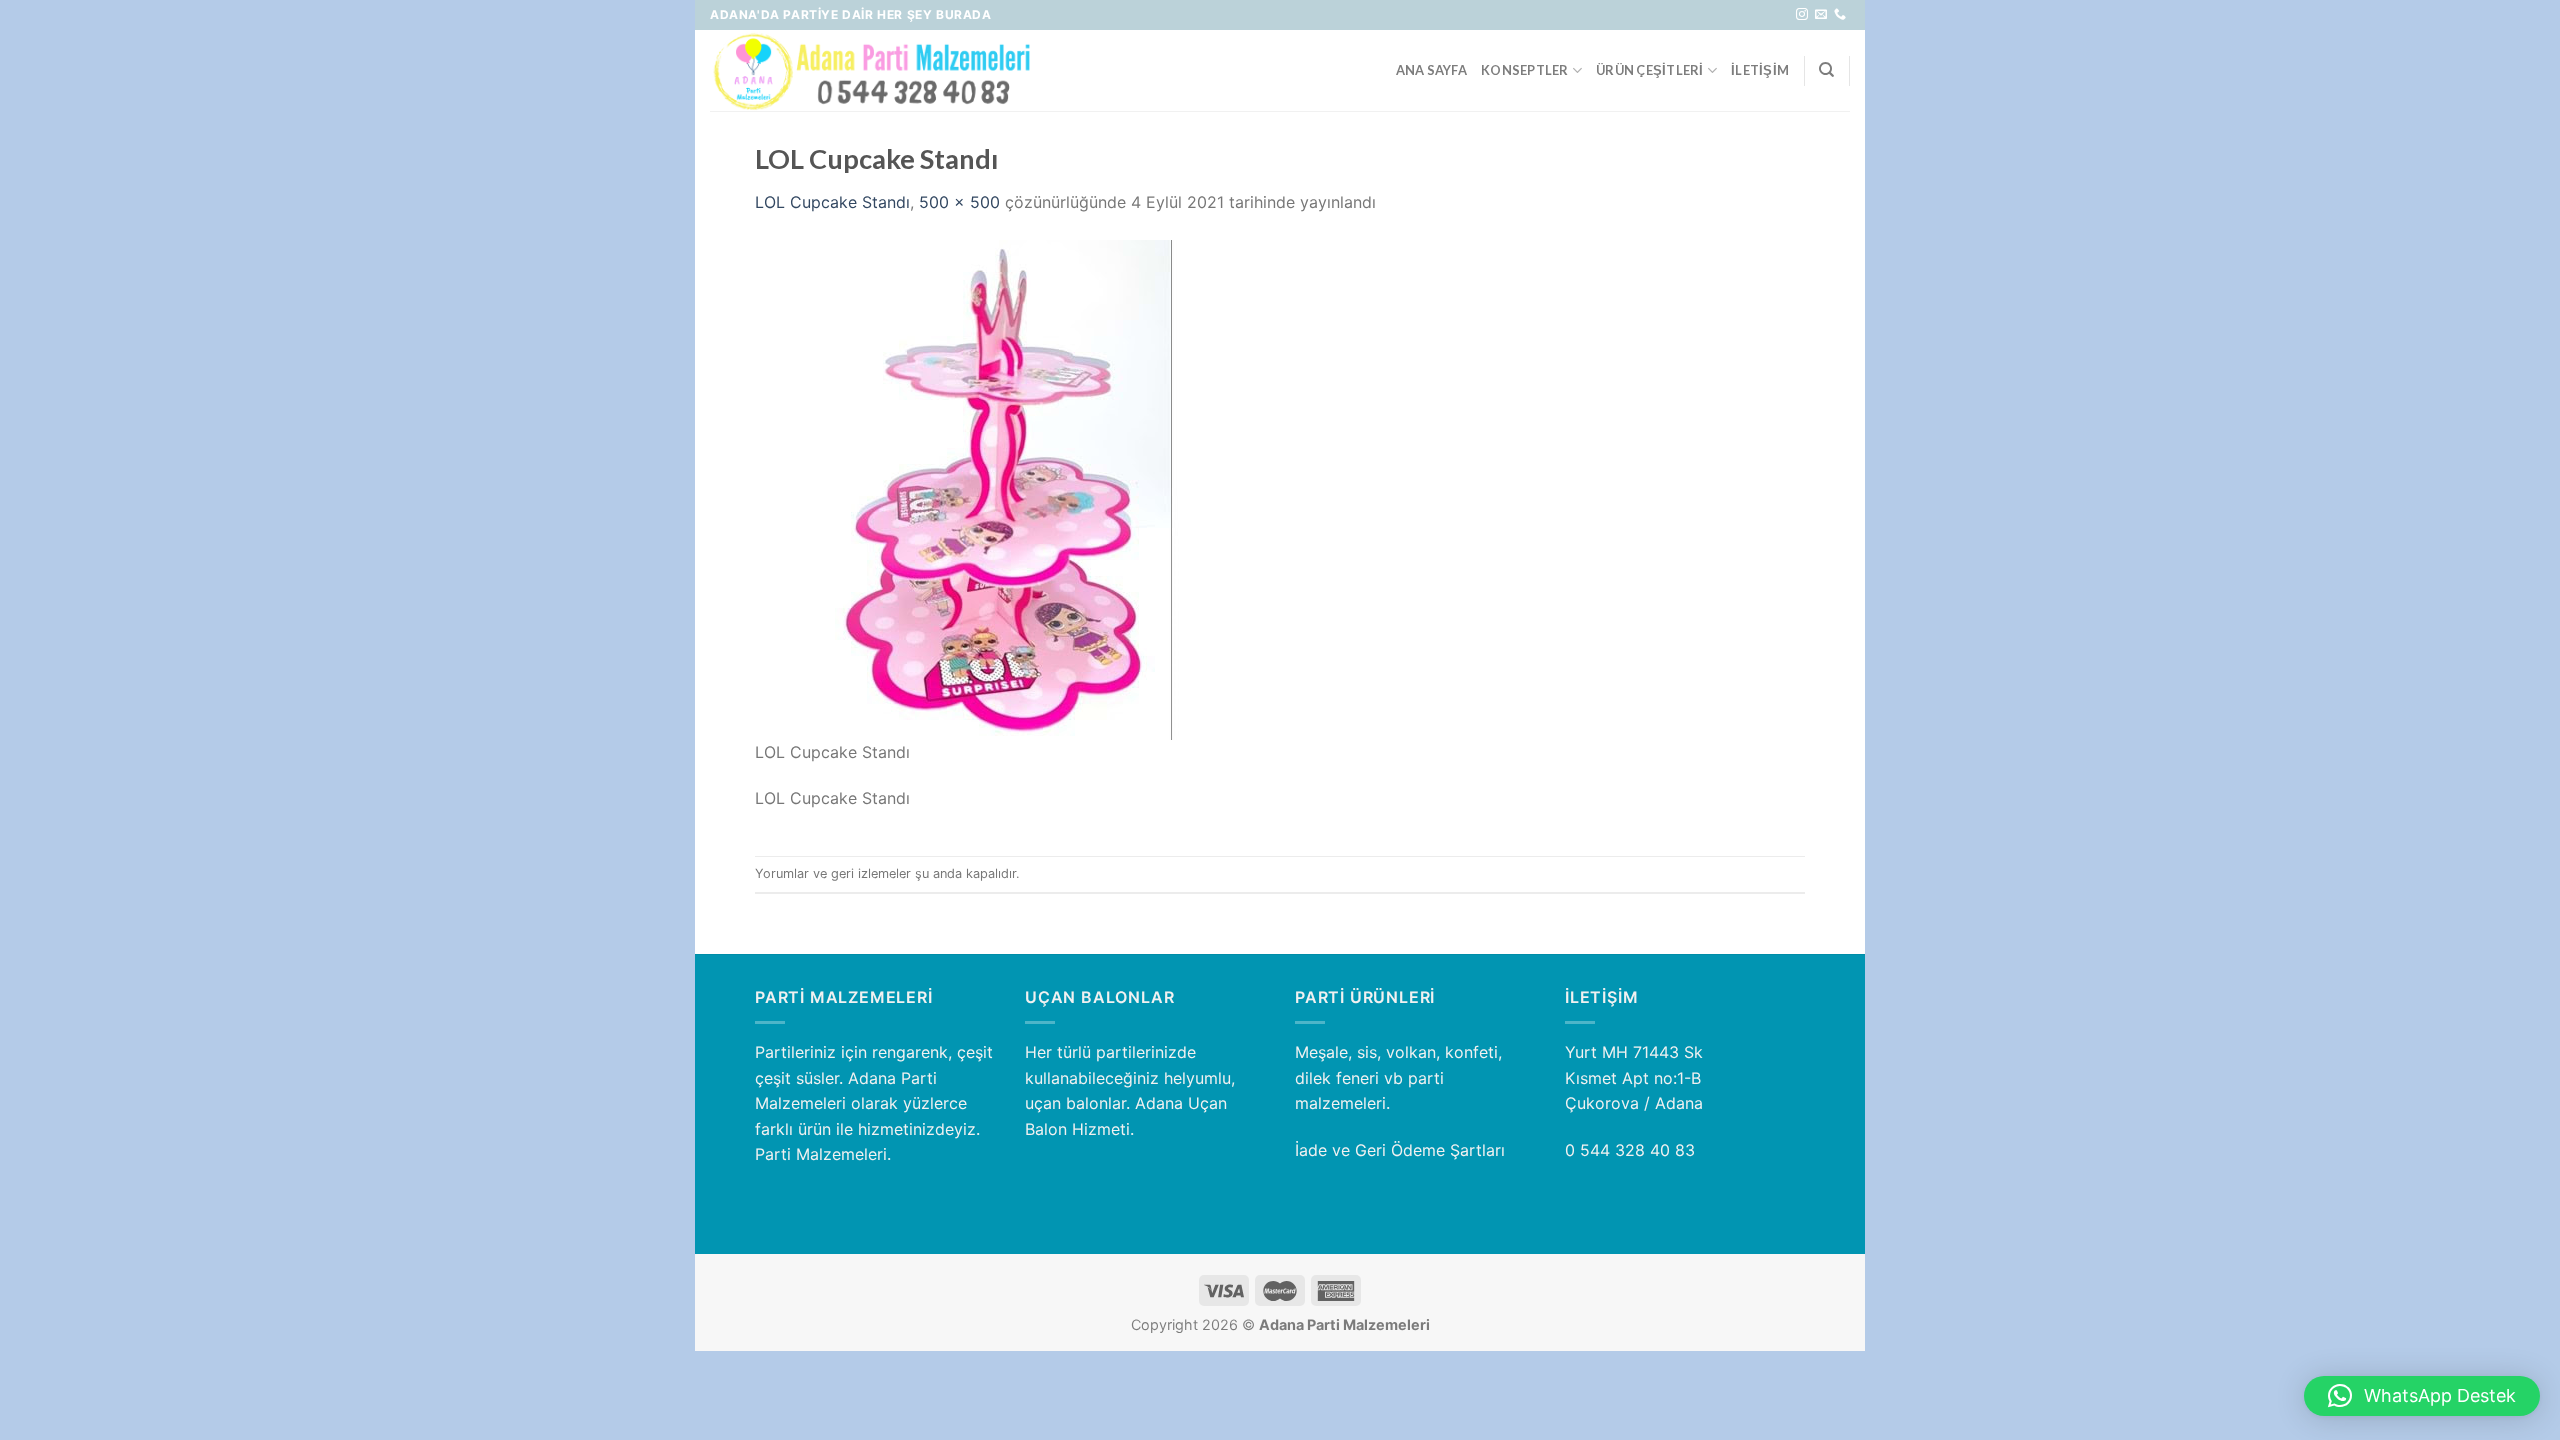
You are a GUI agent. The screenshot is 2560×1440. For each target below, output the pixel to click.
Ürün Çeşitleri (1650, 70)
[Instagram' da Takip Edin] (1802, 15)
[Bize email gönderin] (1821, 15)
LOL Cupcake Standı (832, 202)
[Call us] (1840, 15)
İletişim (1760, 70)
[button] (2422, 1396)
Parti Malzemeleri (821, 1154)
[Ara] (1826, 70)
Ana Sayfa (1431, 70)
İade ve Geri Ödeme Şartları (1400, 1150)
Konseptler (1525, 70)
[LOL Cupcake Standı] (1005, 488)
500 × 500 (959, 202)
